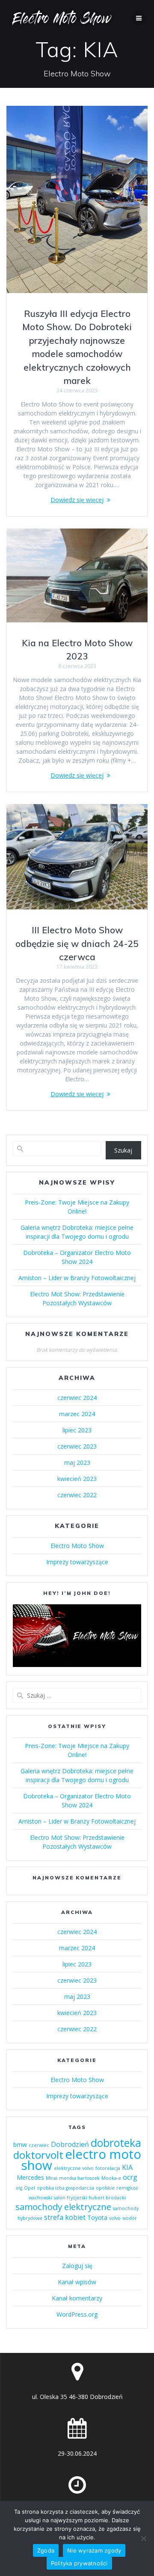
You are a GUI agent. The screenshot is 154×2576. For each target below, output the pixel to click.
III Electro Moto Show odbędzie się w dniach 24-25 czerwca (77, 943)
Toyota (97, 2217)
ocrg (130, 2177)
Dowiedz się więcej (77, 500)
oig (19, 2188)
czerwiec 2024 (77, 1398)
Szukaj (123, 1150)
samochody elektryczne (63, 2207)
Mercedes (30, 2177)
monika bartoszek (79, 2178)
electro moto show (81, 2160)
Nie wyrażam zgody (94, 2550)
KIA (127, 2167)
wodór (130, 2218)
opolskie (105, 2188)
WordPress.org (77, 2314)
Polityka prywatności (79, 2563)
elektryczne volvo (74, 2168)
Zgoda (46, 2550)
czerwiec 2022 (77, 1495)
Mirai (52, 2178)
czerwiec (39, 2145)
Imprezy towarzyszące (77, 1562)
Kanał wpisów (77, 2282)
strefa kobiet (65, 2217)
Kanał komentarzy (77, 2298)
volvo (115, 2218)
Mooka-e (111, 2178)
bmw (20, 2145)
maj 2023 (77, 1462)
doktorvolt (38, 2155)
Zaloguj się (77, 2266)
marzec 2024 (77, 1414)
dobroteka (116, 2143)
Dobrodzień (70, 2144)
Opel (30, 2188)
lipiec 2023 (77, 1430)
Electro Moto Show (77, 1546)
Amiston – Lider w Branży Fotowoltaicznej (77, 1278)
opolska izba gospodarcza (65, 2188)
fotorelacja (108, 2168)
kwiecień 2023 (77, 1479)
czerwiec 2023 (77, 1446)
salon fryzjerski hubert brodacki (90, 2198)
